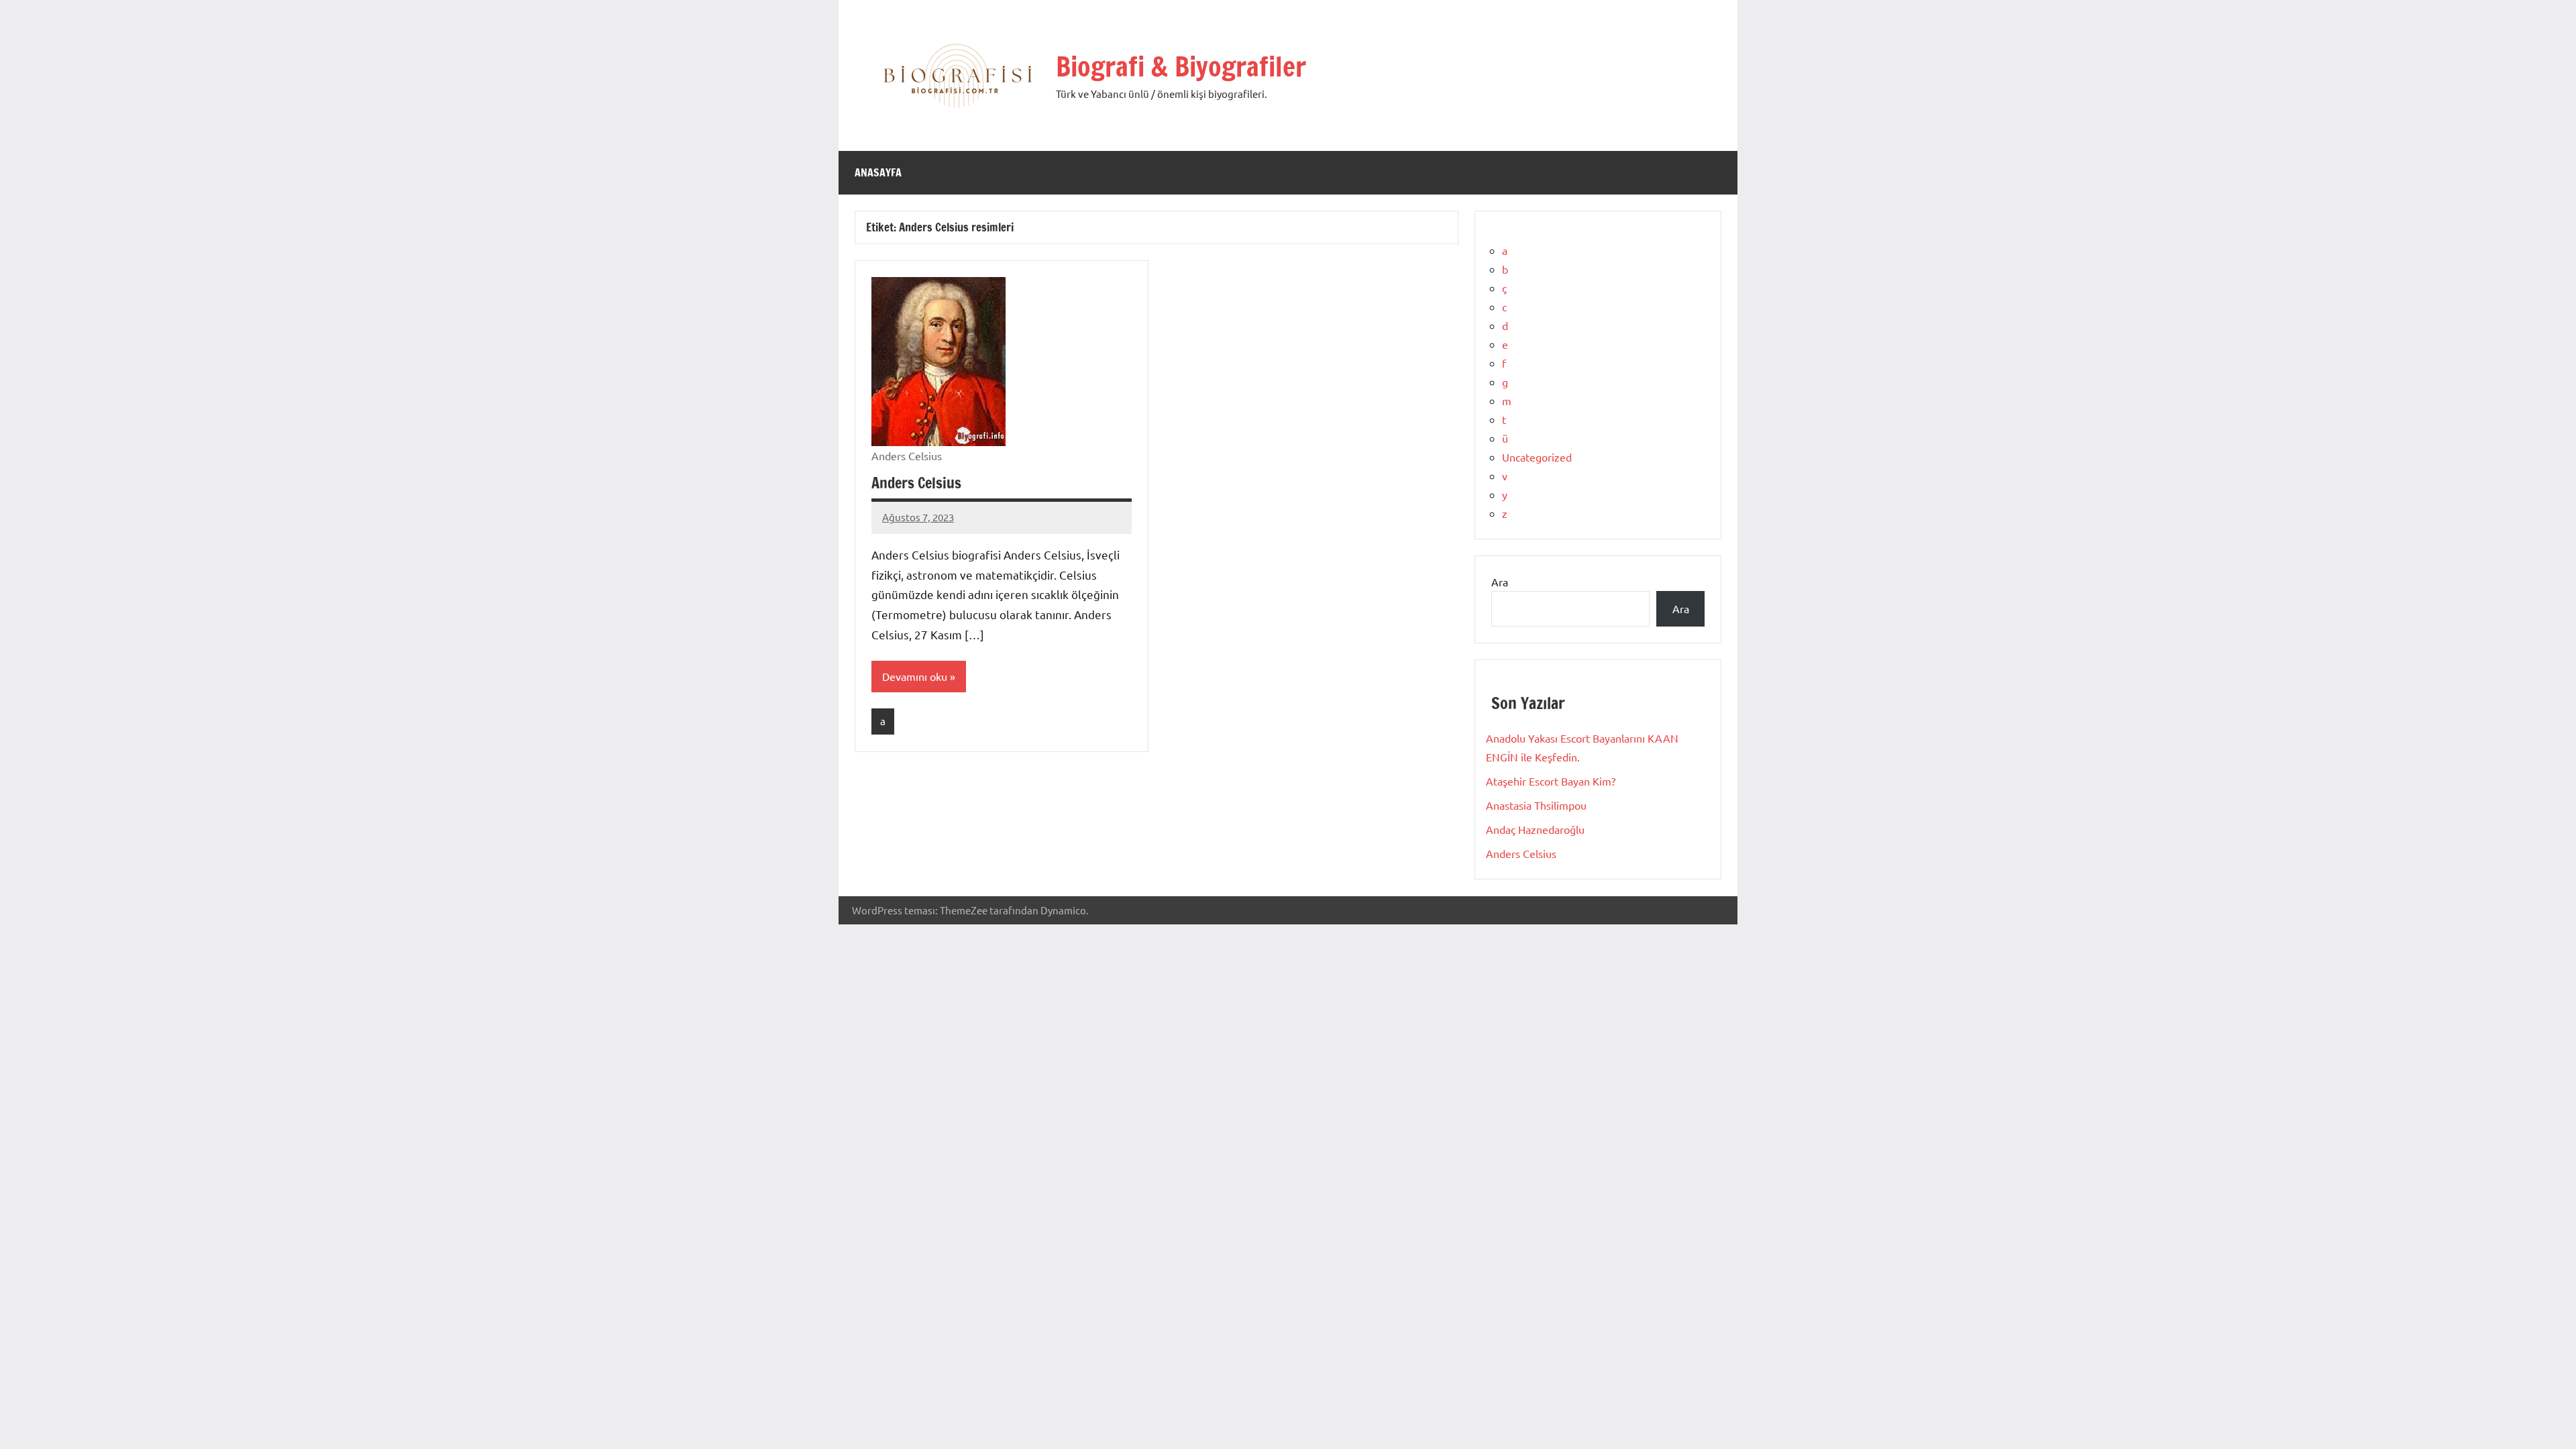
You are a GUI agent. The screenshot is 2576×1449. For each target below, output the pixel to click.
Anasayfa (878, 172)
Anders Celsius (916, 483)
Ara (1500, 582)
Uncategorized (1537, 457)
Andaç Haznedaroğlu (1535, 829)
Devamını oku (915, 676)
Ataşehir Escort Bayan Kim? (1551, 781)
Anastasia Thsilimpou (1536, 805)
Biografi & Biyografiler (1181, 66)
